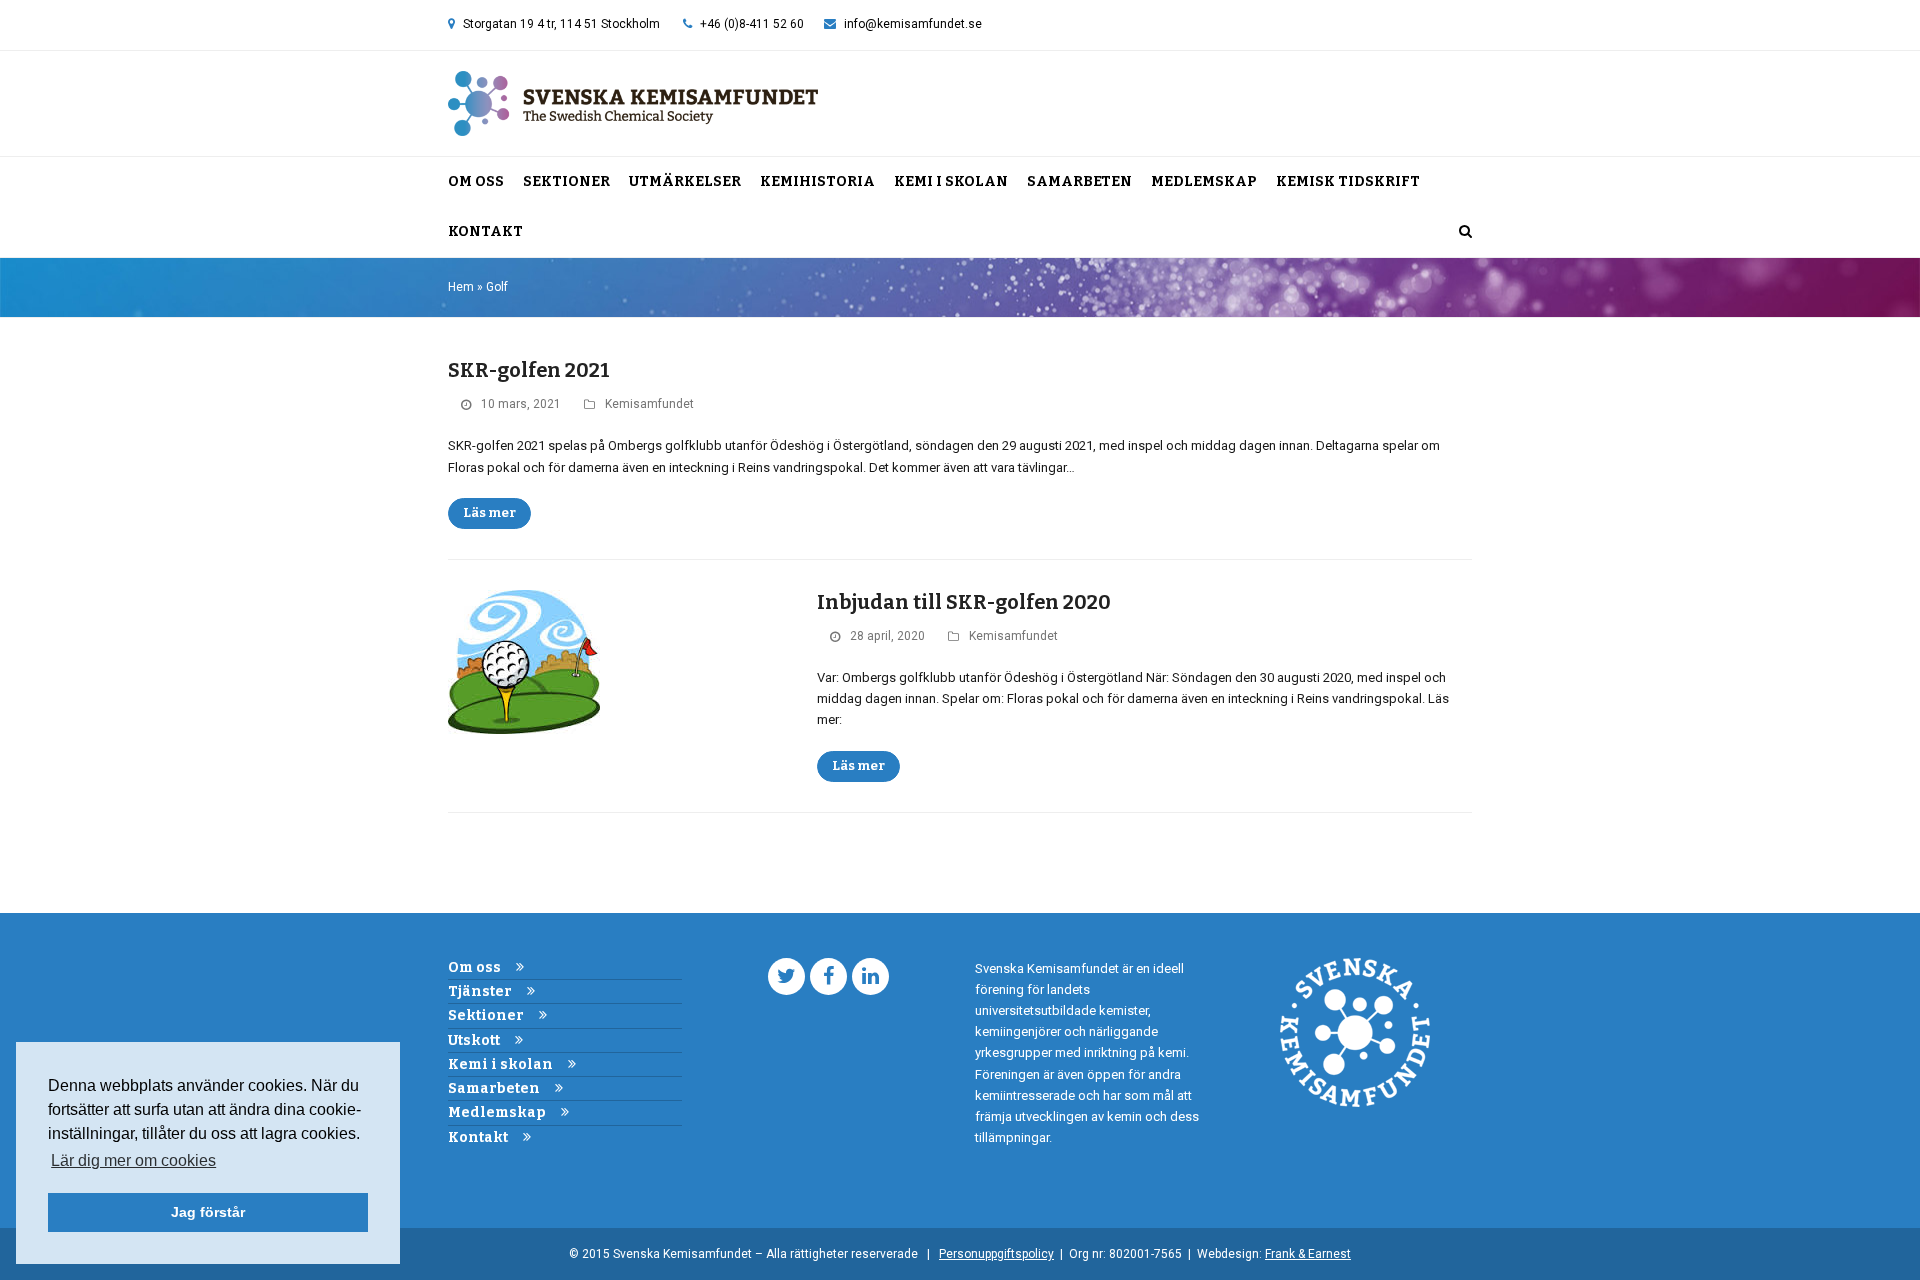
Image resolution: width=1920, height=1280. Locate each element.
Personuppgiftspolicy (996, 1254)
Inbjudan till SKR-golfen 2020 (964, 602)
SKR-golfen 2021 (529, 370)
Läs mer (489, 512)
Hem (461, 287)
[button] (1465, 232)
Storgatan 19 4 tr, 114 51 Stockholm (561, 24)
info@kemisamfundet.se (913, 24)
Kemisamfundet (649, 404)
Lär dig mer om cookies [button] (133, 1160)
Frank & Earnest (1308, 1254)
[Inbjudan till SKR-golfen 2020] (524, 661)
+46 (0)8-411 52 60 (752, 24)
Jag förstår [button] (208, 1212)
